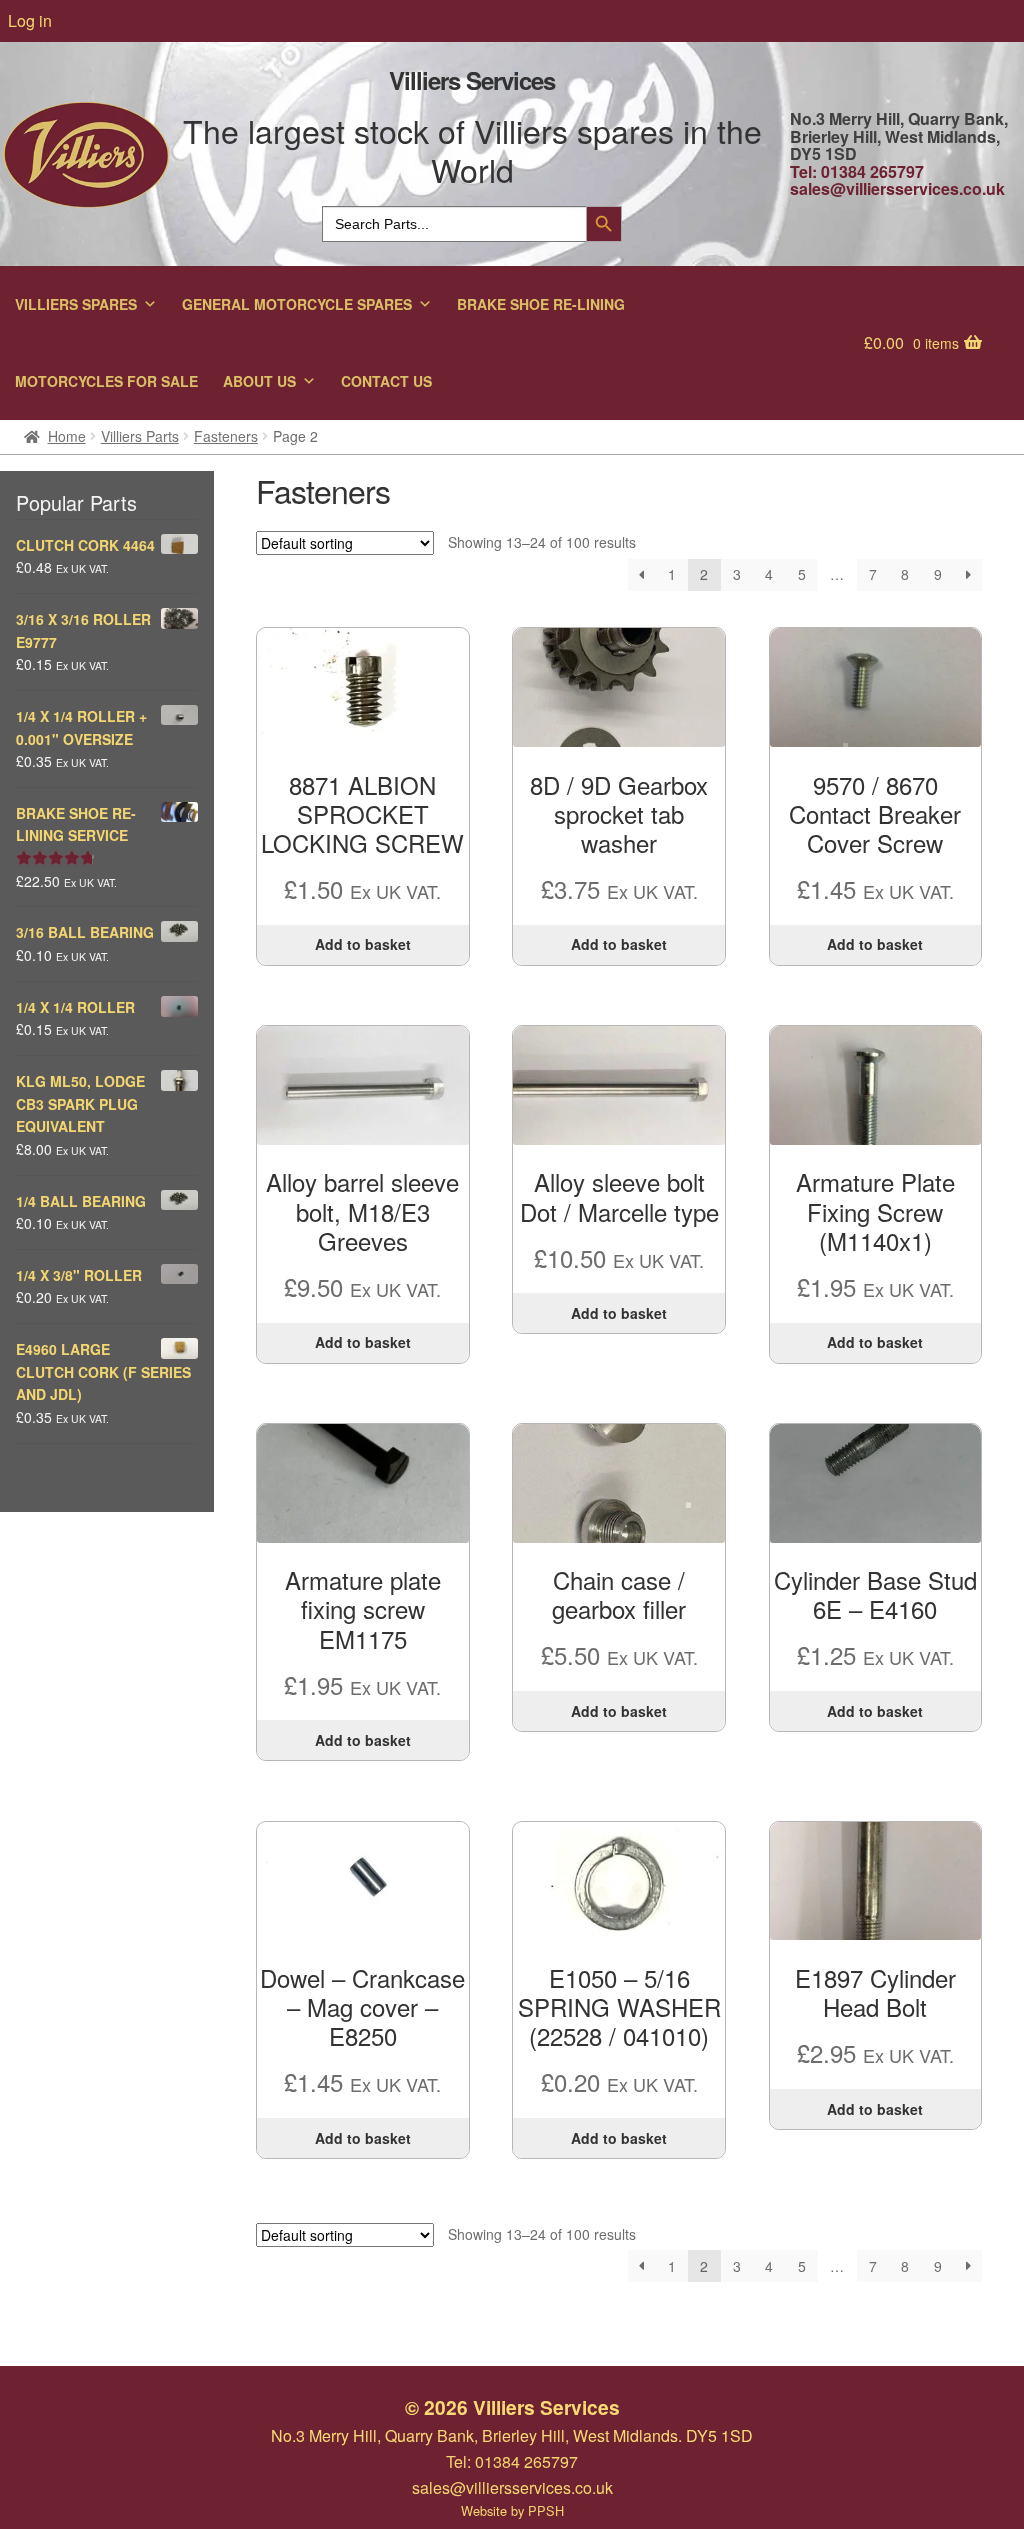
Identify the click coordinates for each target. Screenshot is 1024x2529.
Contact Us (386, 381)
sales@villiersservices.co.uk (897, 188)
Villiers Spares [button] (76, 304)
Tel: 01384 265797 (857, 171)
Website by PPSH (512, 2510)
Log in (30, 20)
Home (67, 436)
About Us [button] (259, 381)
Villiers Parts (140, 436)
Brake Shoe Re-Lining (541, 304)
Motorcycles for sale (106, 381)
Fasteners (226, 436)
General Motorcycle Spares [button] (297, 304)
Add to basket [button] (363, 944)
